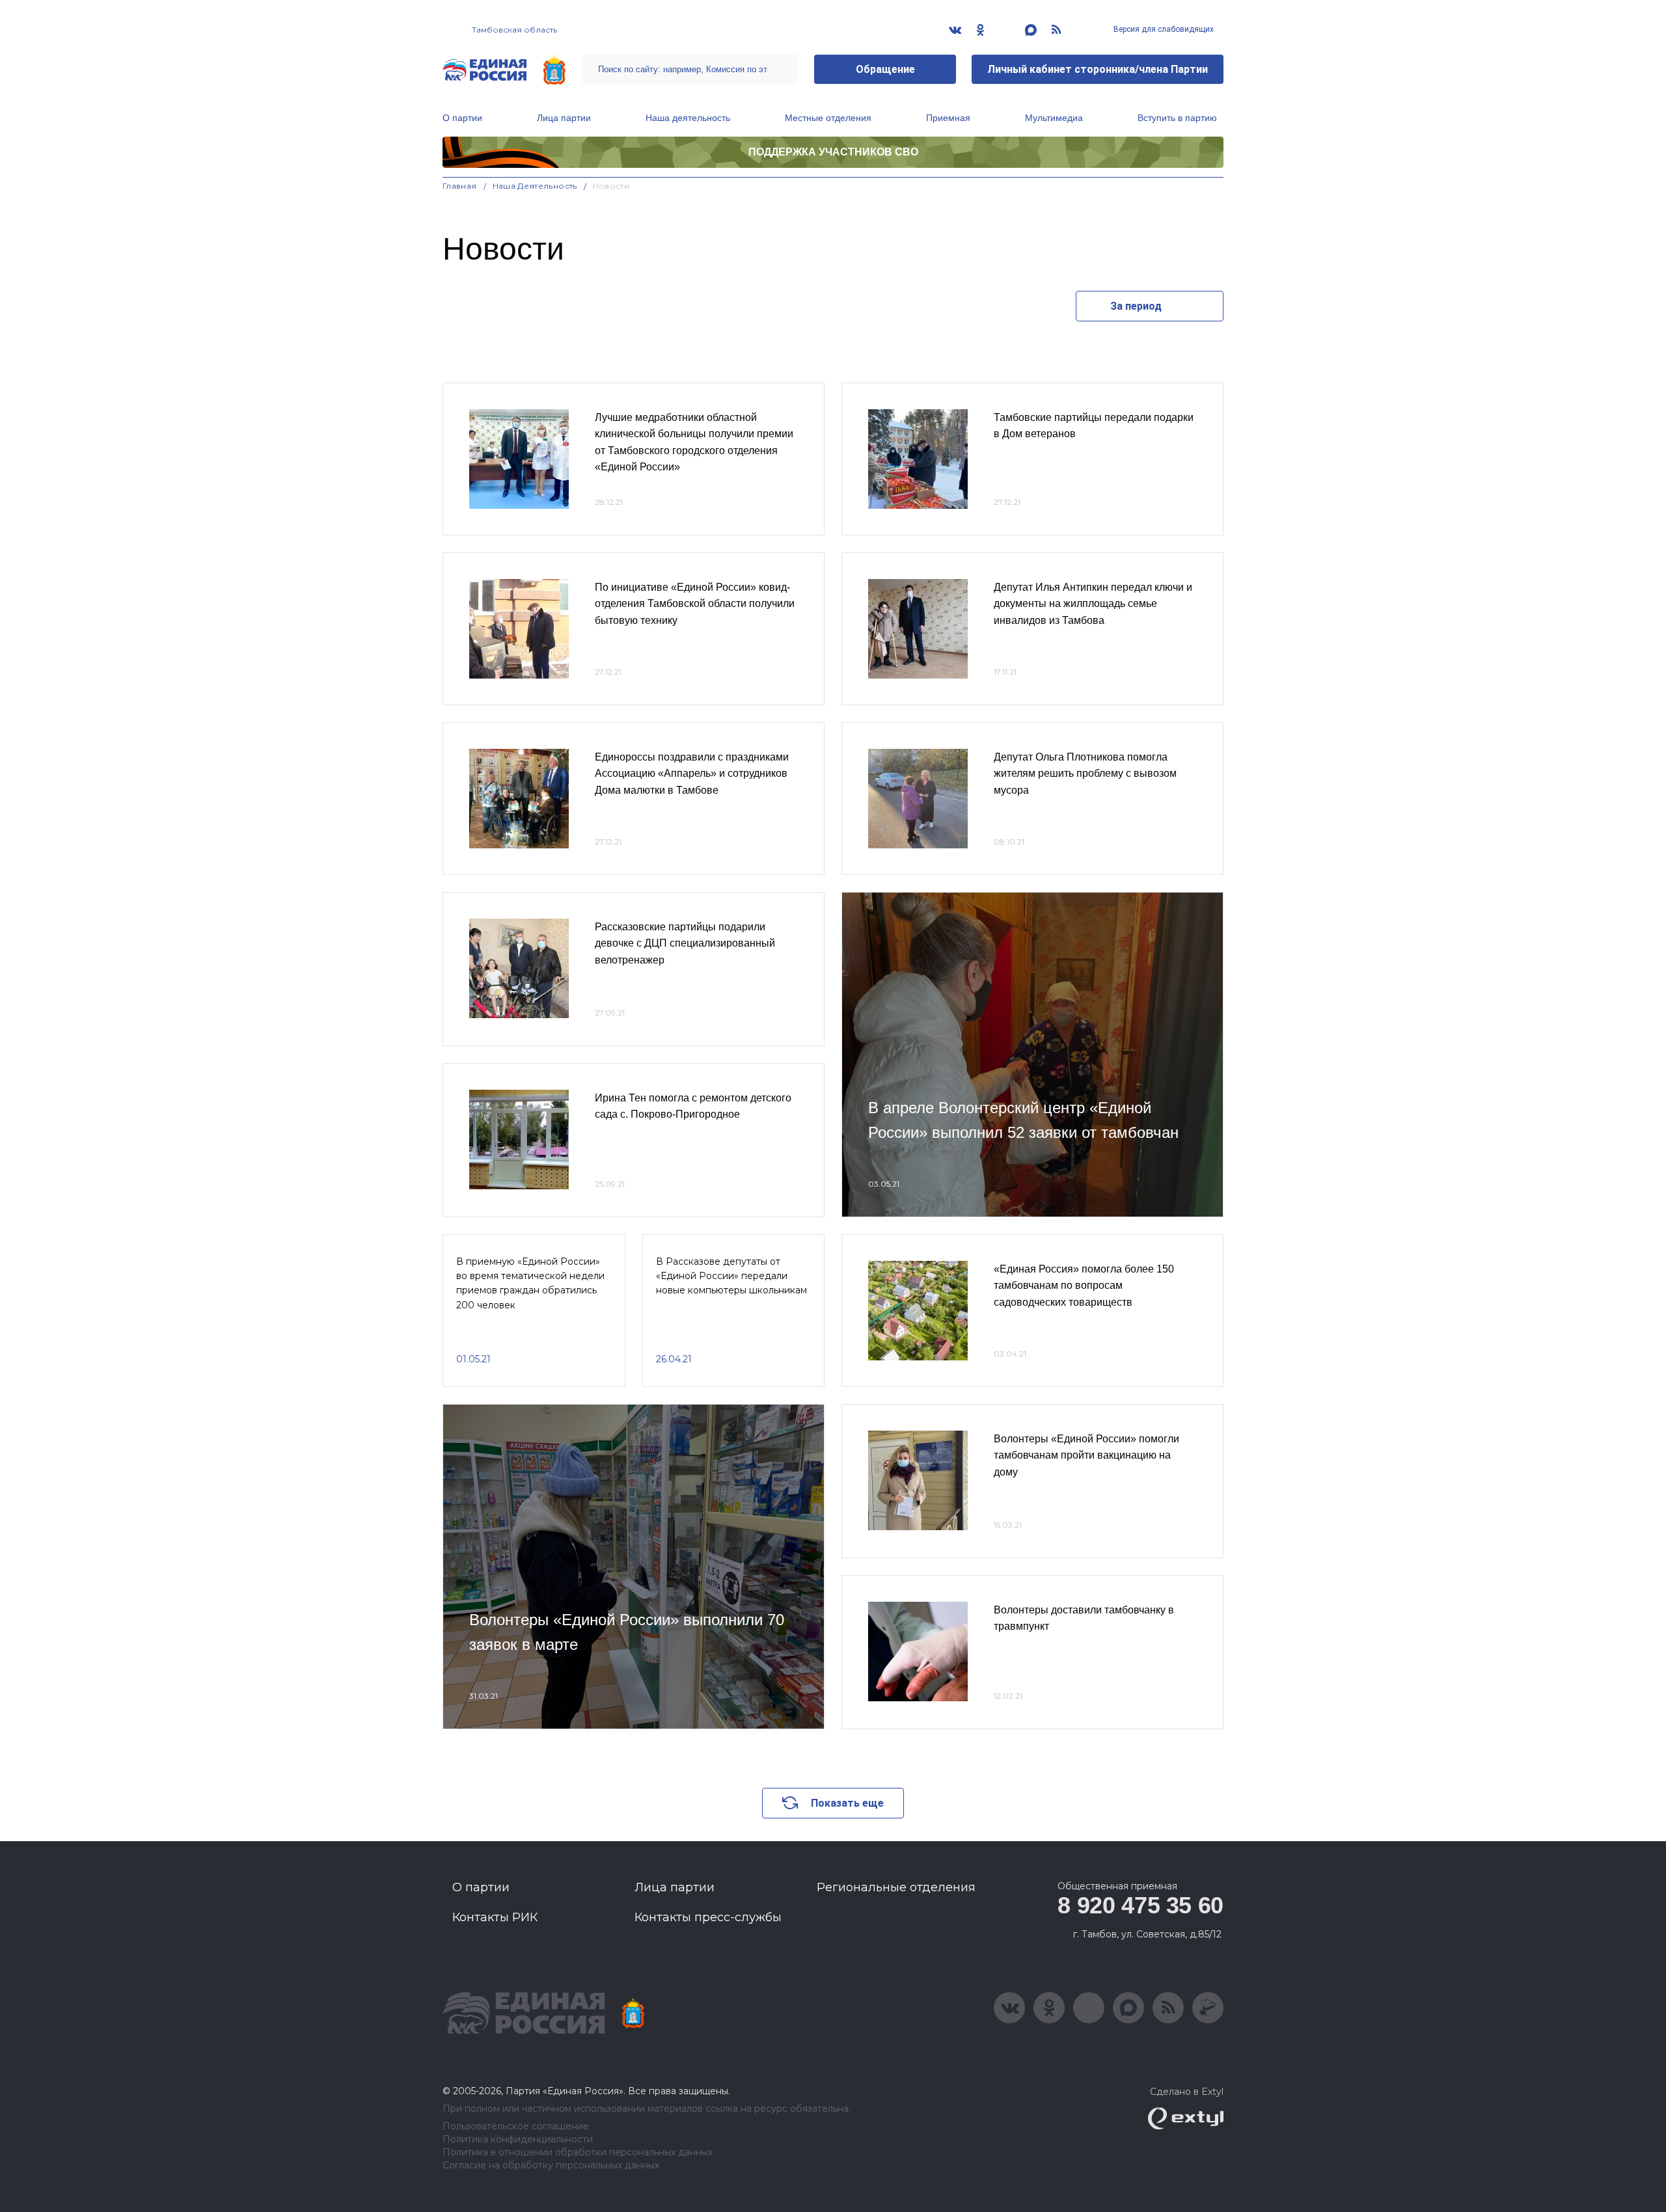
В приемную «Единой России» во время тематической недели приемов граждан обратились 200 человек (530, 1283)
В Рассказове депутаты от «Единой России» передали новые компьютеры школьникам (731, 1276)
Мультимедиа (1054, 118)
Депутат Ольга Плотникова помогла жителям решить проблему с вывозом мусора (1085, 774)
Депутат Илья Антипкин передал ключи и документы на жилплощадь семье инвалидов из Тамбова (1093, 604)
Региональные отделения (896, 1887)
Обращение (885, 69)
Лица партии (564, 118)
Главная (460, 186)
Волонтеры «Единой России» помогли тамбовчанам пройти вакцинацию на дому (1086, 1455)
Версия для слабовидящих (1163, 29)
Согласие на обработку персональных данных (551, 2165)
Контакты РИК (495, 1917)
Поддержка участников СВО (833, 152)
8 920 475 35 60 (1140, 1905)
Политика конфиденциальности (518, 2139)
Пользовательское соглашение (516, 2126)
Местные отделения (828, 118)
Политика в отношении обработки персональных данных (578, 2152)
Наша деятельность (688, 118)
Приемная (948, 118)
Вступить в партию (1177, 118)
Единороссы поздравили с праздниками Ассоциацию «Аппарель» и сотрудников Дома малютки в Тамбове (692, 774)
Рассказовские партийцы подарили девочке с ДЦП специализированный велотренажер (685, 943)
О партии (462, 118)
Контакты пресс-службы (708, 1917)
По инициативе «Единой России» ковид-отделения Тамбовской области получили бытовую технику (695, 604)
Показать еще (847, 1803)
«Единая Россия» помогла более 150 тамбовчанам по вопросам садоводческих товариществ (1084, 1286)
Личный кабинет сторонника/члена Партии (1098, 69)
